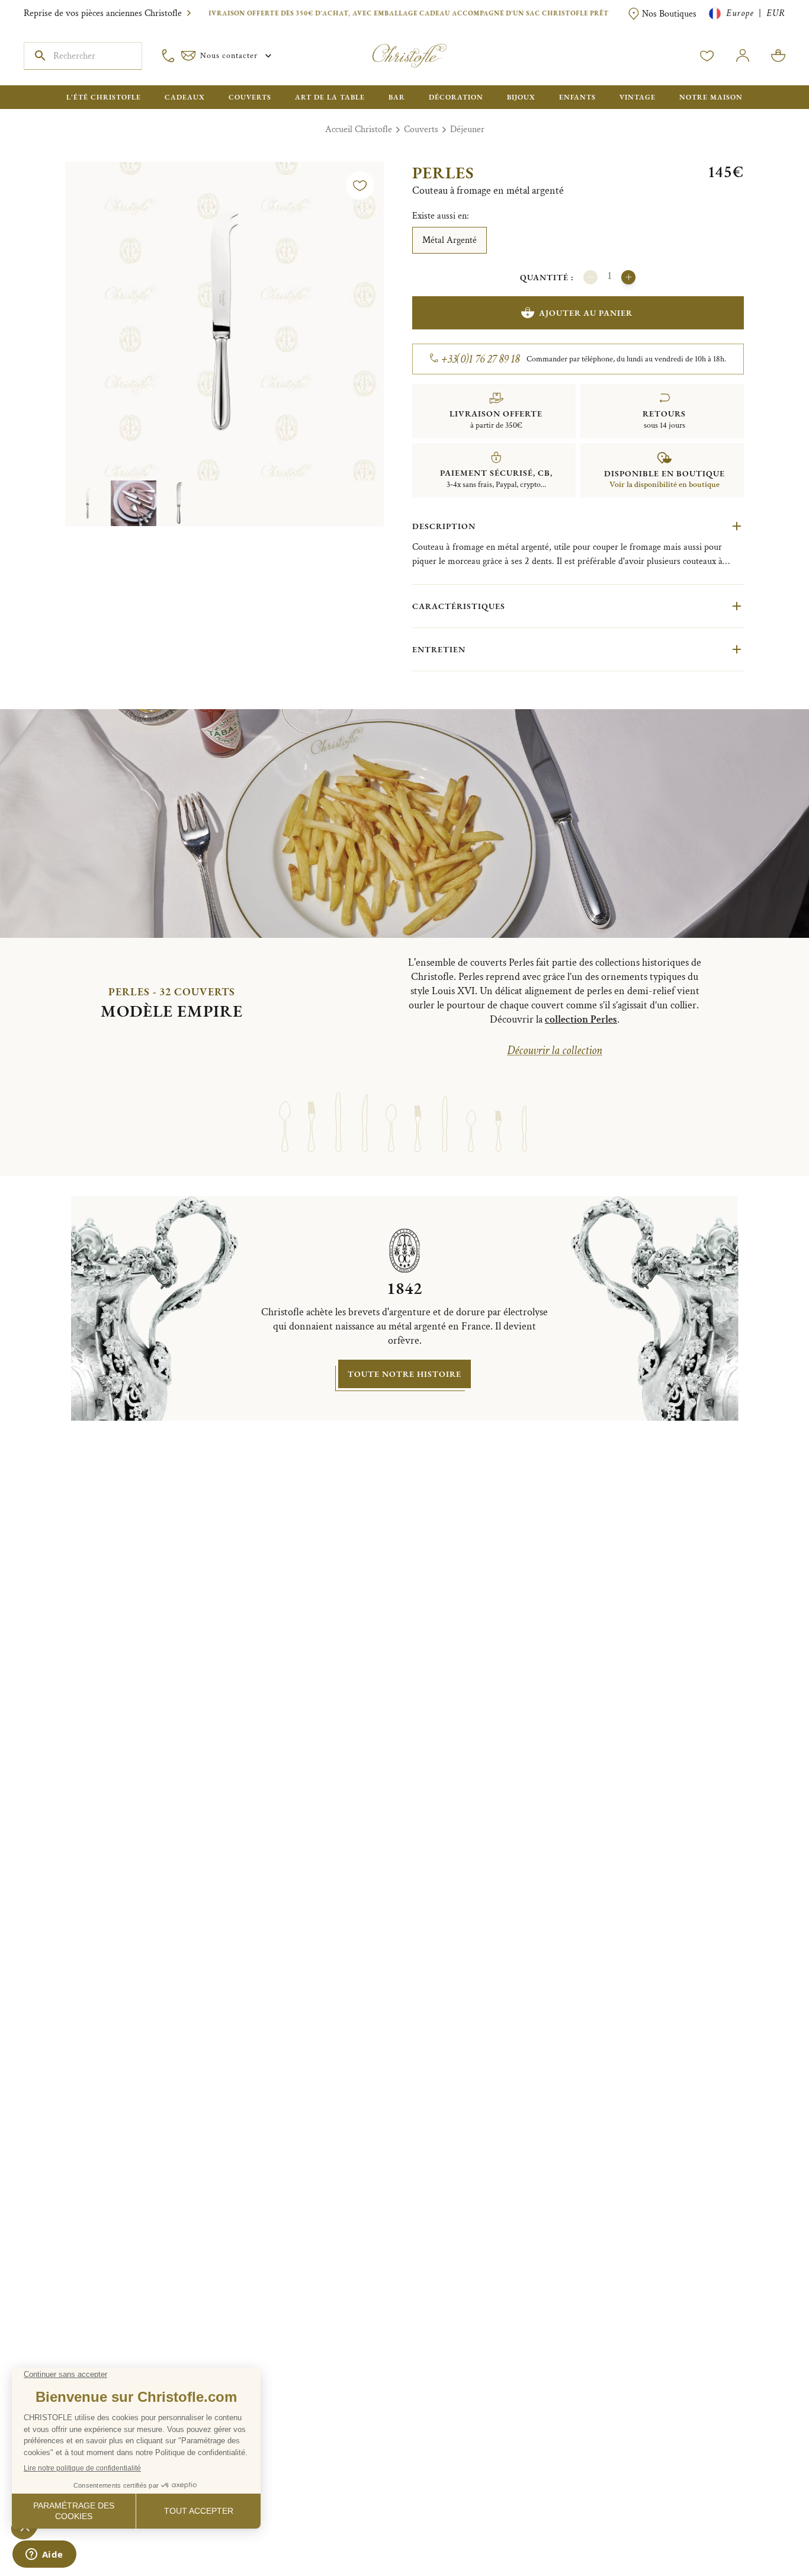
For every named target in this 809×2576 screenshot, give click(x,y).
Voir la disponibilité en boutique (664, 485)
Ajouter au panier (586, 313)
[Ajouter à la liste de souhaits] (360, 185)
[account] (707, 56)
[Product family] (285, 1111)
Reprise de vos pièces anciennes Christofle (103, 13)
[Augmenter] (628, 277)
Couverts (421, 129)
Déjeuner (467, 129)
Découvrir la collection (555, 1050)
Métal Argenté (450, 240)
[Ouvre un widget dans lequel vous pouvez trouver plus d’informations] (44, 2555)
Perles (443, 172)
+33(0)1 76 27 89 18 (481, 359)
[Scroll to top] (763, 2530)
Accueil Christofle (359, 129)
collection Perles (581, 1019)
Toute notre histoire (404, 1374)
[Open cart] (778, 56)
